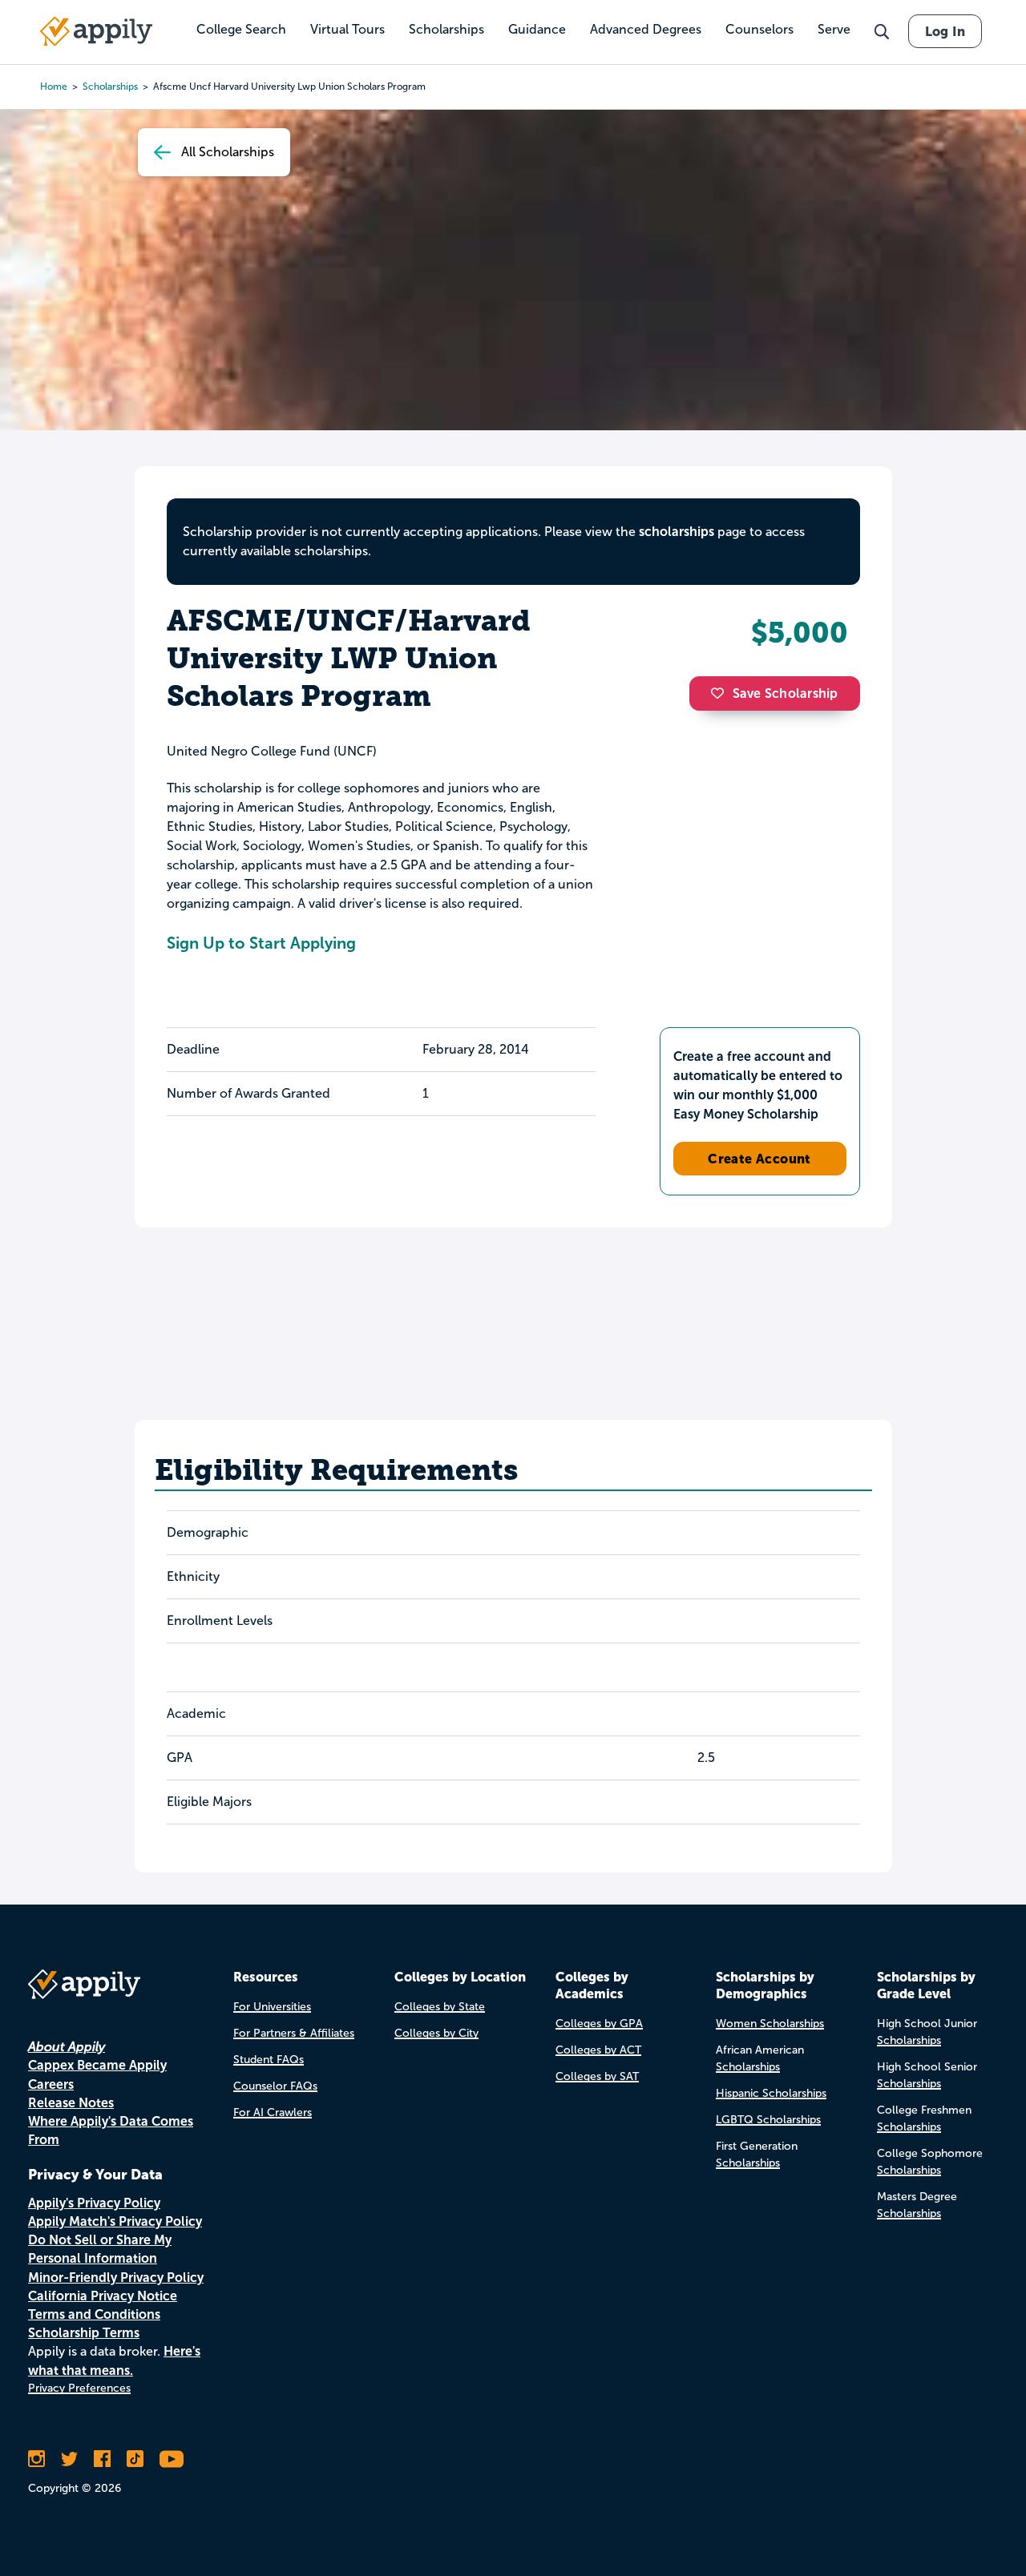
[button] (721, 693)
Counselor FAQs (275, 2086)
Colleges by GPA (599, 2024)
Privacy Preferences (79, 2388)
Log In (945, 31)
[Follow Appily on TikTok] (135, 2459)
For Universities (272, 2007)
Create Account (759, 1159)
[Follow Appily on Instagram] (36, 2459)
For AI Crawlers (273, 2112)
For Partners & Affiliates (294, 2033)
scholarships (677, 532)
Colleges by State (440, 2007)
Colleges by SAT (597, 2076)
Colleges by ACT (598, 2050)
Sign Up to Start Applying (261, 943)
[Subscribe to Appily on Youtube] (172, 2459)
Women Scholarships (770, 2024)
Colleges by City (436, 2033)
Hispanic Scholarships (771, 2093)
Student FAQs (269, 2060)
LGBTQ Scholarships (768, 2120)
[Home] (96, 31)
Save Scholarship (786, 693)
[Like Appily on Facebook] (102, 2459)
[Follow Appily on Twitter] (69, 2459)
